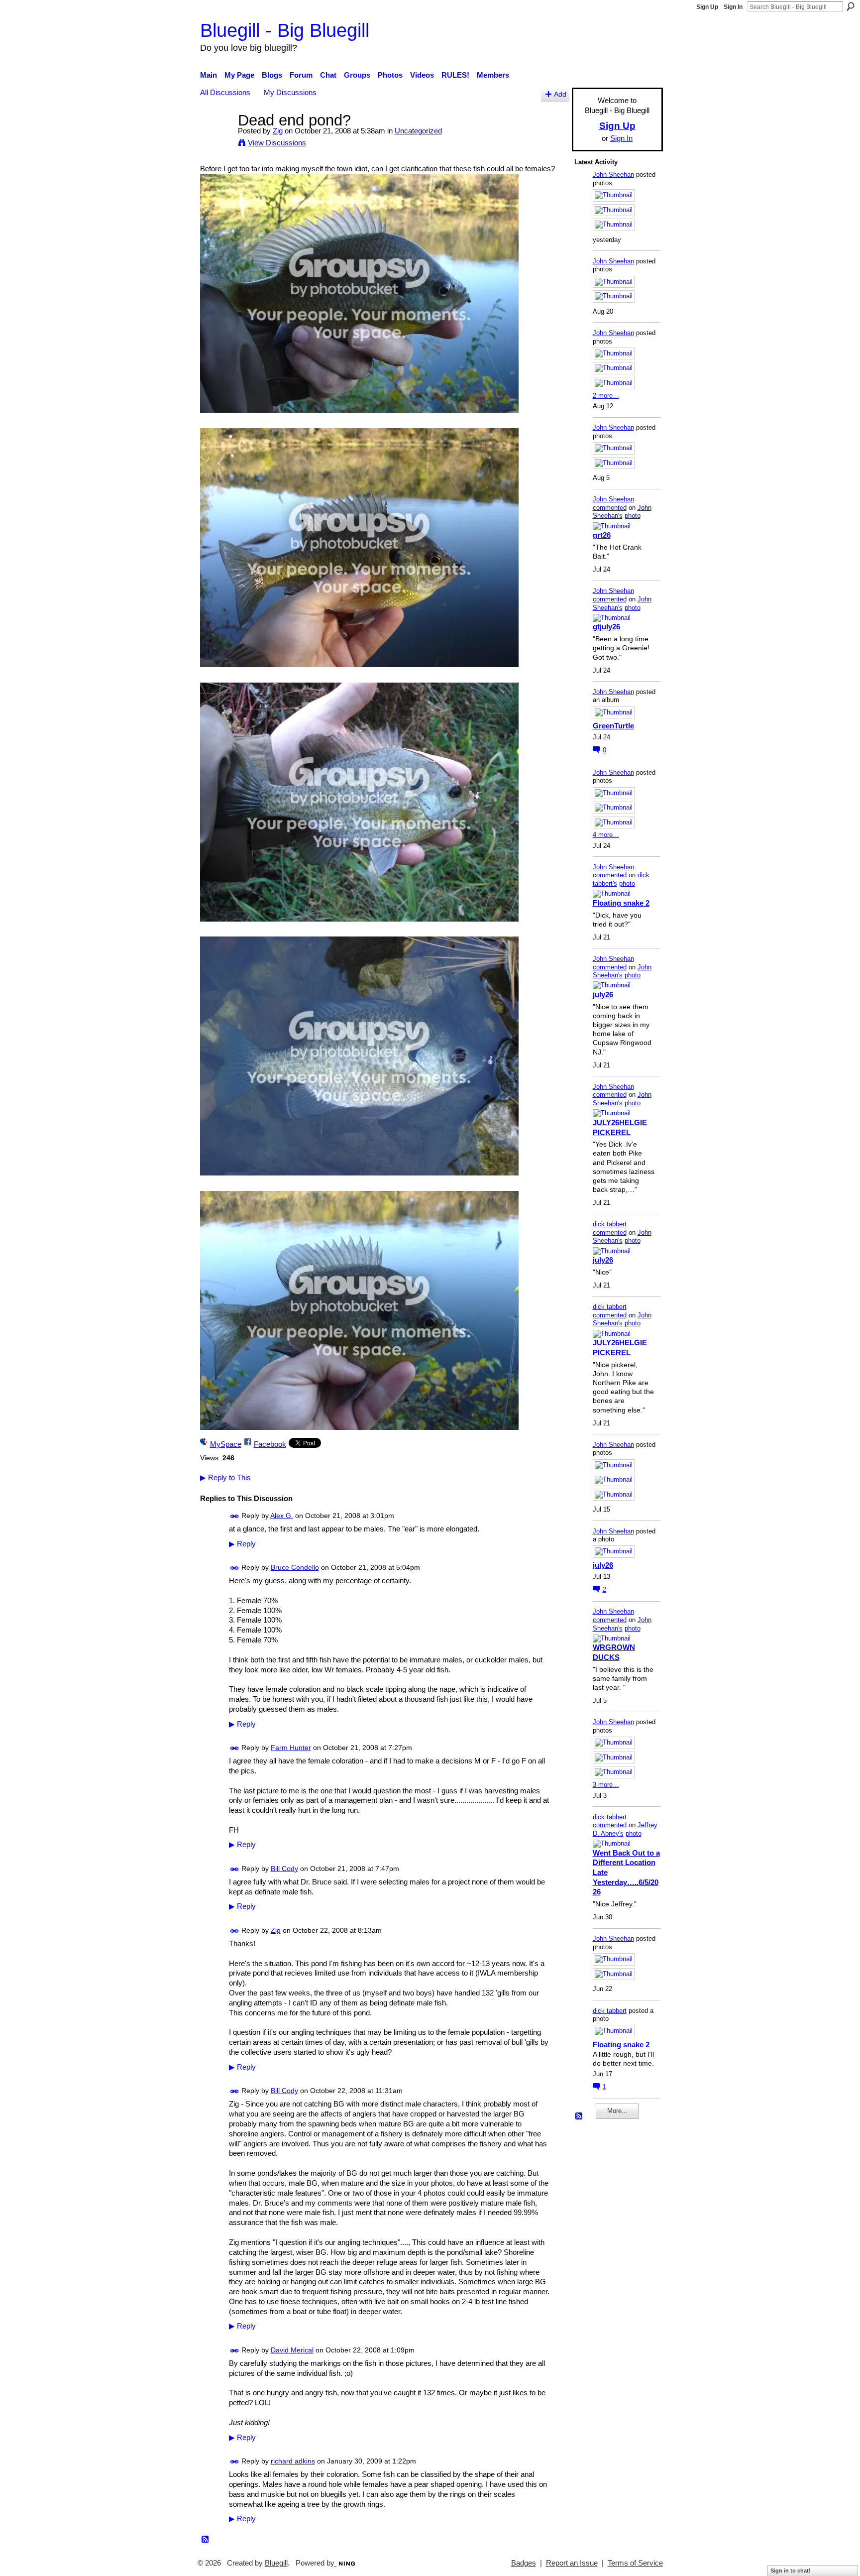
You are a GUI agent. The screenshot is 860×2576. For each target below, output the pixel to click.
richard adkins (293, 2461)
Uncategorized (418, 131)
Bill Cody (284, 1869)
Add (560, 94)
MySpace (226, 1444)
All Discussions (225, 92)
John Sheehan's (622, 512)
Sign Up (707, 7)
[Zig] (216, 139)
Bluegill (276, 2563)
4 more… (606, 835)
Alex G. (282, 1516)
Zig (278, 131)
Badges (524, 2563)
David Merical (292, 2350)
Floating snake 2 (621, 903)
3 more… (606, 1785)
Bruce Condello (295, 1567)
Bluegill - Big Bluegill (285, 30)
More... (617, 2111)
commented (610, 508)
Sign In (733, 7)
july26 (603, 995)
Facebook (270, 1444)
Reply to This (225, 1477)
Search (851, 6)
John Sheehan (613, 175)
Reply (242, 1544)
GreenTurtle (613, 726)
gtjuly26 (606, 627)
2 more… (606, 396)
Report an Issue (572, 2563)
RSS (206, 2540)
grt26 (602, 535)
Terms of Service (635, 2563)
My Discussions (290, 92)
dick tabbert (610, 1224)
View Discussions (277, 143)
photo (633, 516)
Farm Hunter (291, 1748)
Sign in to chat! (791, 2571)
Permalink (235, 1516)
